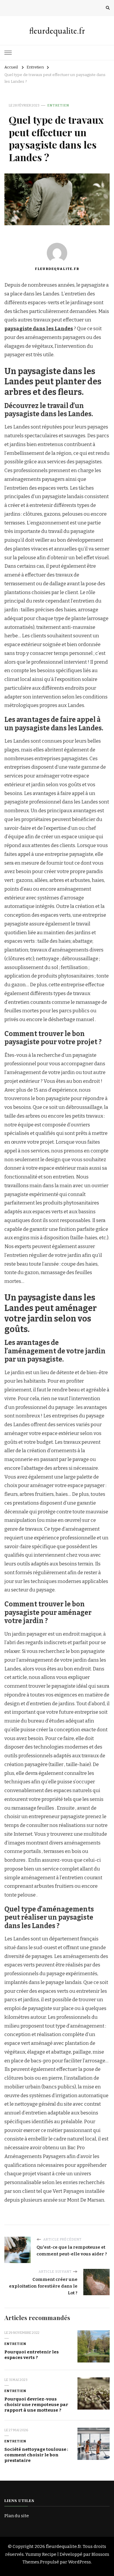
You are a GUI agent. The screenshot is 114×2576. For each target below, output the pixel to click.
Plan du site (17, 2516)
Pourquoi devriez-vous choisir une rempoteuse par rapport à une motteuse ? (36, 2404)
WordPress (80, 2562)
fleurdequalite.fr (57, 31)
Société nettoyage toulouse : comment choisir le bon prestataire (36, 2455)
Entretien (58, 105)
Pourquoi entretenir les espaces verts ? (32, 2355)
